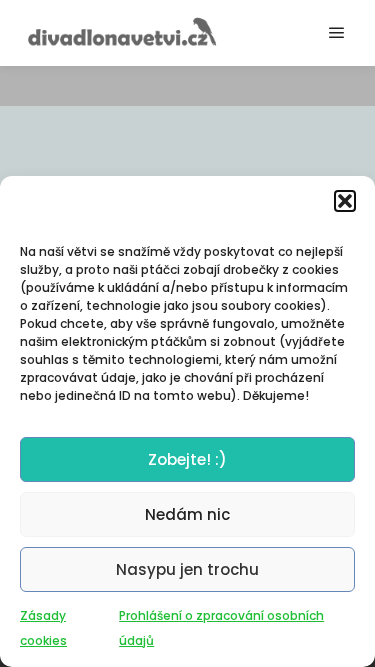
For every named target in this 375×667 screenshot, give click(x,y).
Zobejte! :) (187, 459)
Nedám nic (187, 514)
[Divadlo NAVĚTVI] (120, 33)
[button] (345, 201)
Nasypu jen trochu (187, 569)
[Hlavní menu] (337, 33)
